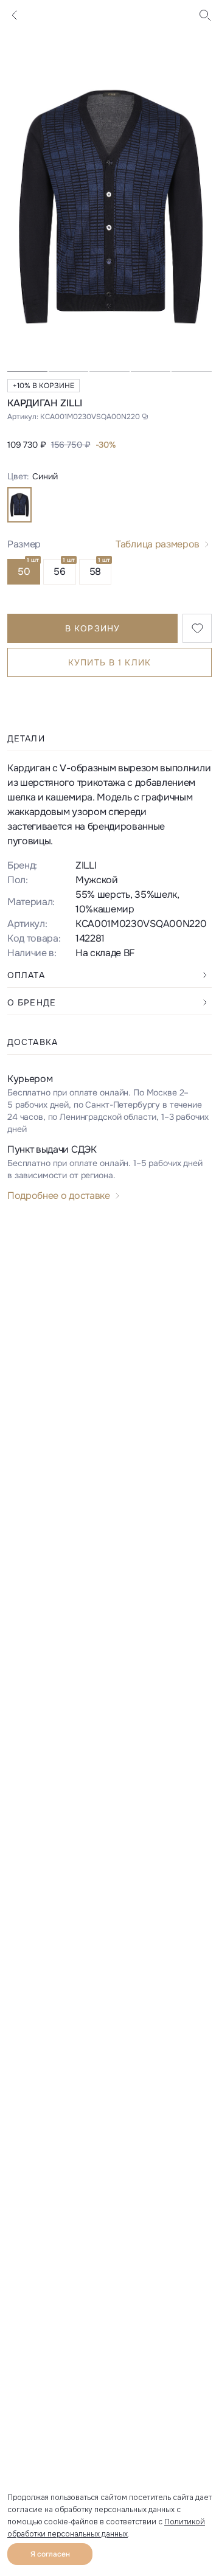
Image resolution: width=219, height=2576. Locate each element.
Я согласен (50, 2554)
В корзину (92, 628)
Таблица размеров (158, 544)
